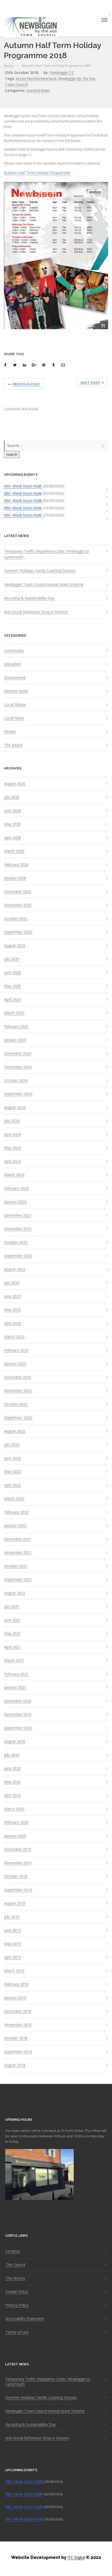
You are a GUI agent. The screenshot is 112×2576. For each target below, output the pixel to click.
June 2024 (13, 1134)
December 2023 (18, 1215)
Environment (15, 678)
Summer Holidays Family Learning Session (40, 571)
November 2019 (18, 1863)
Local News (14, 718)
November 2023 (18, 1229)
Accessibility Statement (25, 2319)
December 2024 (18, 1053)
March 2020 (14, 1809)
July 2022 (12, 1445)
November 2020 (18, 1714)
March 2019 (14, 1971)
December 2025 (18, 892)
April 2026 (13, 838)
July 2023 (12, 1283)
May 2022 (13, 1472)
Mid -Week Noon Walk (23, 486)
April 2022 (13, 1485)
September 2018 (18, 2052)
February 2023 (16, 1350)
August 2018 (15, 2065)
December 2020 (18, 1701)
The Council (15, 2265)
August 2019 (15, 1903)
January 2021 (15, 1688)
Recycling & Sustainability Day (29, 598)
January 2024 (15, 1202)
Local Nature (15, 705)
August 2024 (15, 1107)
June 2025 (13, 973)
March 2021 (14, 1661)
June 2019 (13, 1930)
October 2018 (16, 2038)
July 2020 (12, 1755)
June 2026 (13, 811)
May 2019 (13, 1944)
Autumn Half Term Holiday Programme (37, 173)
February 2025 (16, 1027)
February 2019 (16, 1984)
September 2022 (18, 1418)
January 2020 (15, 1836)
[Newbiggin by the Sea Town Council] (31, 27)
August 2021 (15, 1593)
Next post (90, 383)
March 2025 (14, 1013)
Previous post (26, 384)
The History (15, 2278)
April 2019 (13, 1957)
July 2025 (12, 959)
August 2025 (15, 946)
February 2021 (16, 1674)
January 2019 (15, 1998)
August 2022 (15, 1431)
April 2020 (13, 1795)
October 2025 (16, 919)
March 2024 (14, 1175)
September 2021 (18, 1580)
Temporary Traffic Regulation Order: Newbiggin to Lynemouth (46, 554)
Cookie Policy (17, 2292)
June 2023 (13, 1296)
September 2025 (18, 932)
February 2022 (16, 1512)
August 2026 (15, 784)
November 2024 (18, 1067)
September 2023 (18, 1256)
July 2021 (12, 1607)
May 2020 (13, 1782)
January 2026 (15, 878)
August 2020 (15, 1741)
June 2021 (13, 1620)
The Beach (13, 745)
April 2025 (13, 1000)
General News (38, 90)
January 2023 (15, 1364)
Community (14, 651)
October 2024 (16, 1080)
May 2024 (13, 1148)
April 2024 (13, 1161)
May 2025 (13, 986)
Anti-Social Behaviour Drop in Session (36, 612)
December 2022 (18, 1377)
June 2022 (13, 1458)
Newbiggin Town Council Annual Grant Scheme (44, 584)
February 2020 (16, 1822)
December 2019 (18, 1849)
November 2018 (18, 2025)
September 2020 (18, 1728)
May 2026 (13, 824)
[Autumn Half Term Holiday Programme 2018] (6, 365)
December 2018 (18, 2011)
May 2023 (13, 1310)
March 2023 (14, 1337)
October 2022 (16, 1404)
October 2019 (16, 1876)
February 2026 (16, 865)
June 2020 (13, 1768)
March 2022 (14, 1499)
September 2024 (18, 1094)
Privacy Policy (17, 2305)
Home (9, 66)
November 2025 (18, 905)
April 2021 (13, 1647)
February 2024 (16, 1188)
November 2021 (18, 1553)
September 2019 (18, 1890)
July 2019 (12, 1917)
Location (13, 2251)
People (10, 732)
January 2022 (15, 1526)
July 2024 (12, 1121)
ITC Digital (76, 2557)
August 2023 (15, 1269)
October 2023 (16, 1242)
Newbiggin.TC (62, 73)
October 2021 (16, 1566)
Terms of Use (17, 2332)
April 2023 (13, 1323)
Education (13, 664)
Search (12, 454)
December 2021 (18, 1539)
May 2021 (13, 1634)
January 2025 (15, 1040)
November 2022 (18, 1391)
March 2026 (14, 851)
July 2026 (12, 797)
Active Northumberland (36, 78)
